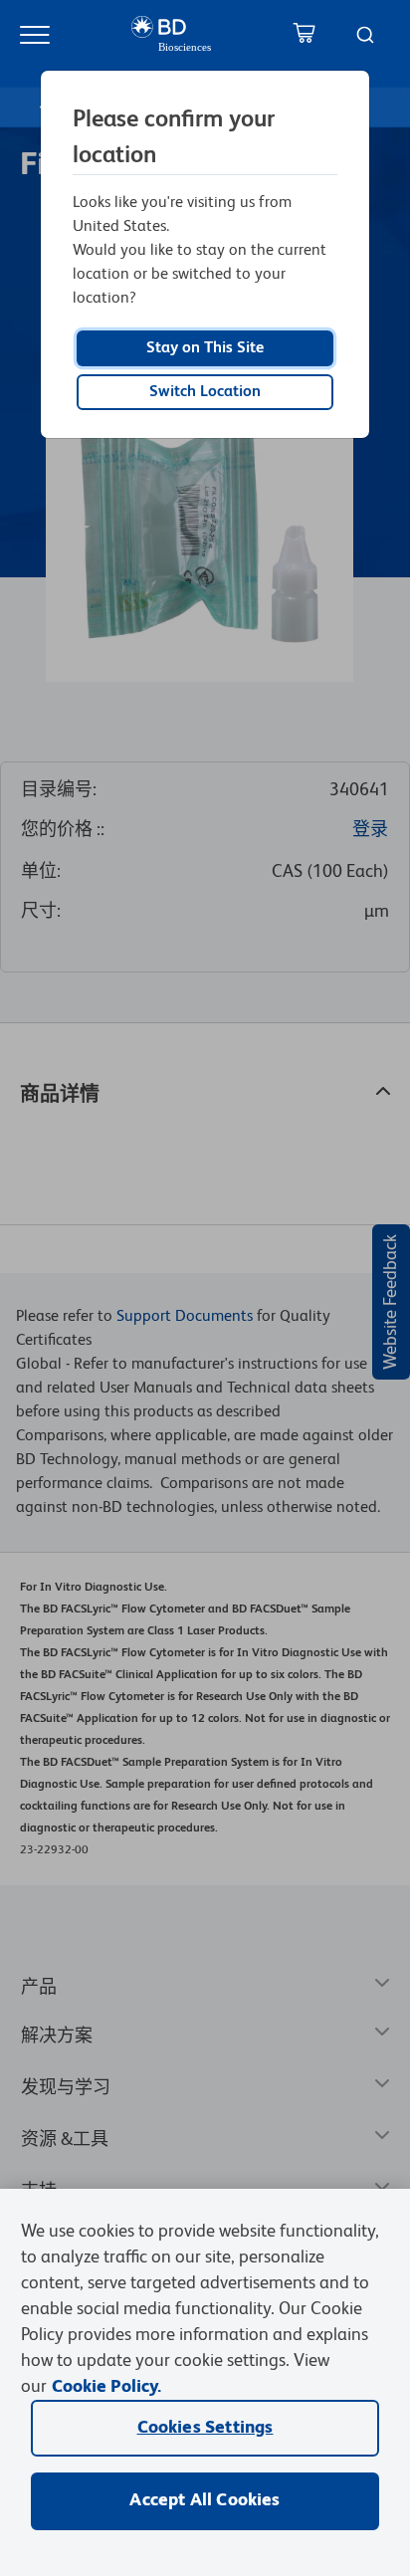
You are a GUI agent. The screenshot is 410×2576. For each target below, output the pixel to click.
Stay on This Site (205, 348)
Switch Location (205, 392)
